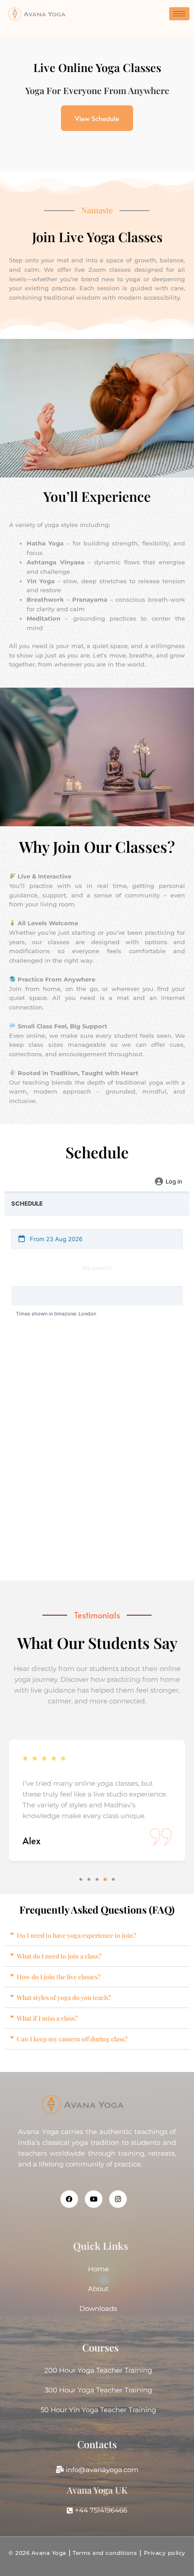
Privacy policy (165, 2553)
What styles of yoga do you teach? (64, 1997)
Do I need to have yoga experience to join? (76, 1935)
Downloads (98, 2308)
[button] (81, 1879)
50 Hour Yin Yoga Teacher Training (98, 2410)
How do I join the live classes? (59, 1977)
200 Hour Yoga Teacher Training (98, 2370)
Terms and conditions (104, 2553)
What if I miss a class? (47, 2018)
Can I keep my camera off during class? (72, 2039)
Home (98, 2269)
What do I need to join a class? (59, 1956)
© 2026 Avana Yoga (37, 2553)
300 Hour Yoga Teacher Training (98, 2390)
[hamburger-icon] (179, 14)
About (98, 2289)
